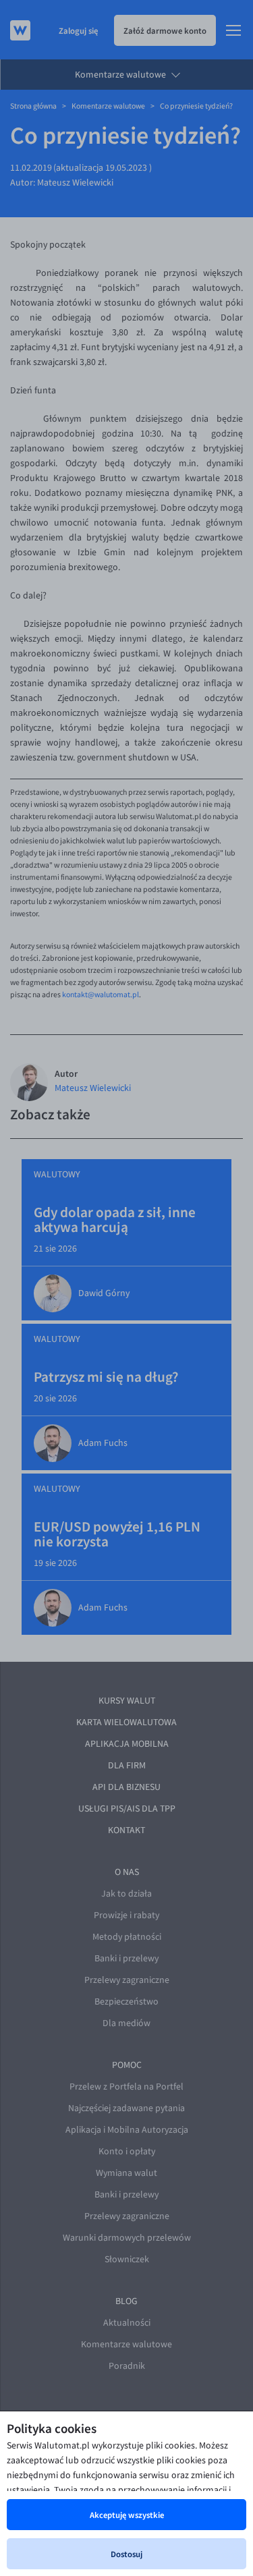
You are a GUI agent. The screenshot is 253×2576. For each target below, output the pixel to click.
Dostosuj (126, 2554)
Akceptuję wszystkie (127, 2515)
